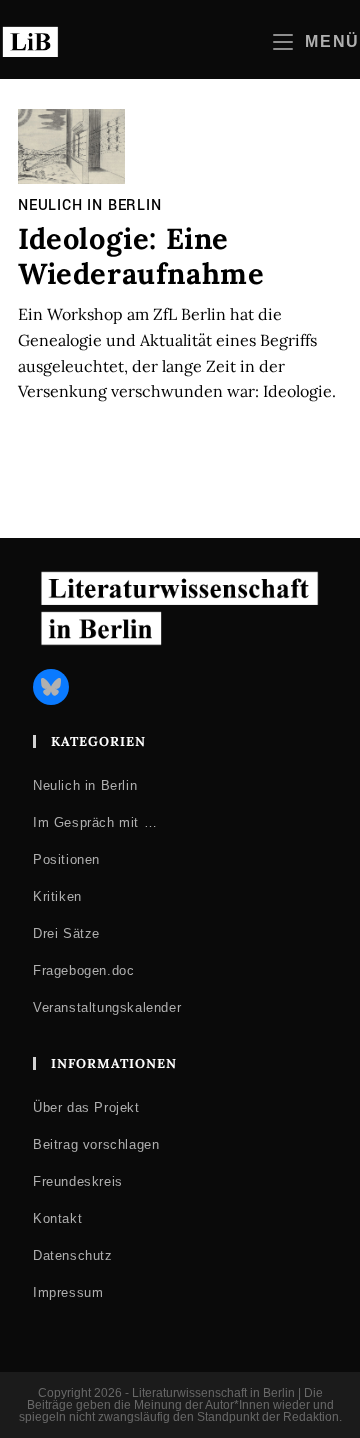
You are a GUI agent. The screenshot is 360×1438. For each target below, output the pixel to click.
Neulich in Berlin (90, 205)
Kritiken (57, 896)
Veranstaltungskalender (107, 1007)
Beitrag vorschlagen (96, 1144)
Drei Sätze (66, 933)
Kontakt (57, 1218)
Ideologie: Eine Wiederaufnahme (141, 256)
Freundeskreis (78, 1181)
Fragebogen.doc (83, 970)
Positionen (66, 859)
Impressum (68, 1292)
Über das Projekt (86, 1107)
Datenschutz (73, 1255)
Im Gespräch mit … (95, 822)
